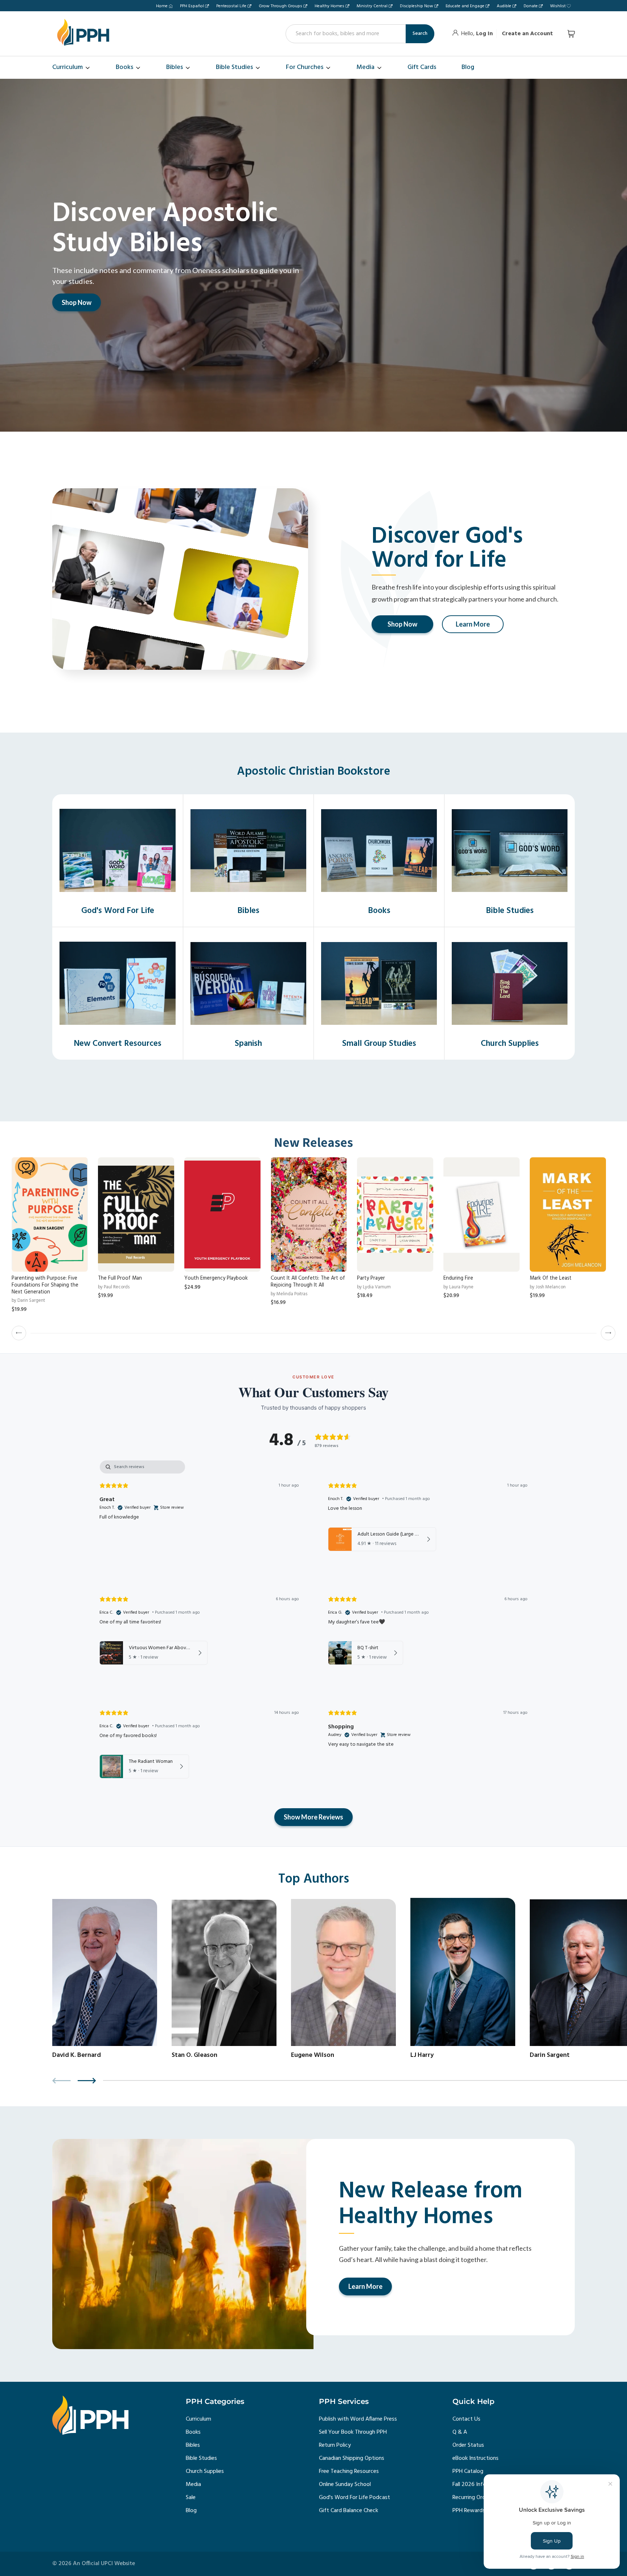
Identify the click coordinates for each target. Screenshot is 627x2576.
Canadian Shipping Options (352, 2458)
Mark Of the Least (551, 1278)
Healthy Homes (329, 6)
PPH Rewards (469, 2511)
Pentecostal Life (231, 6)
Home (162, 6)
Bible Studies (201, 2458)
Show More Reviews (313, 1817)
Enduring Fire (458, 1278)
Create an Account (527, 34)
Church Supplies (205, 2471)
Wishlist (558, 6)
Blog (191, 2511)
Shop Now (77, 302)
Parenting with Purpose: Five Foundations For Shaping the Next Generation (45, 1285)
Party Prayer (371, 1278)
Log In (484, 34)
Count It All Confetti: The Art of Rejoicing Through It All (308, 1282)
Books (193, 2432)
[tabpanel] (313, 1627)
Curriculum (198, 2419)
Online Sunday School (345, 2485)
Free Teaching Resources (349, 2471)
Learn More (473, 624)
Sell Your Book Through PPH (353, 2432)
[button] (19, 1333)
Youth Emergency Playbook (216, 1278)
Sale (191, 2498)
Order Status (468, 2445)
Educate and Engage (465, 6)
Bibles (193, 2445)
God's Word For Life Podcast (355, 2498)
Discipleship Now (417, 6)
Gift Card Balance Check (349, 2511)
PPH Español (192, 6)
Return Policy (335, 2445)
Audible (504, 6)
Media (193, 2485)
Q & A (460, 2432)
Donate (531, 6)
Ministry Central (372, 6)
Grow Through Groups (280, 6)
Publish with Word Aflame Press (358, 2419)
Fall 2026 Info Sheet (477, 2485)
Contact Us (466, 2419)
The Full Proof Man (120, 1278)
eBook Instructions (476, 2458)
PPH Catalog (468, 2471)
